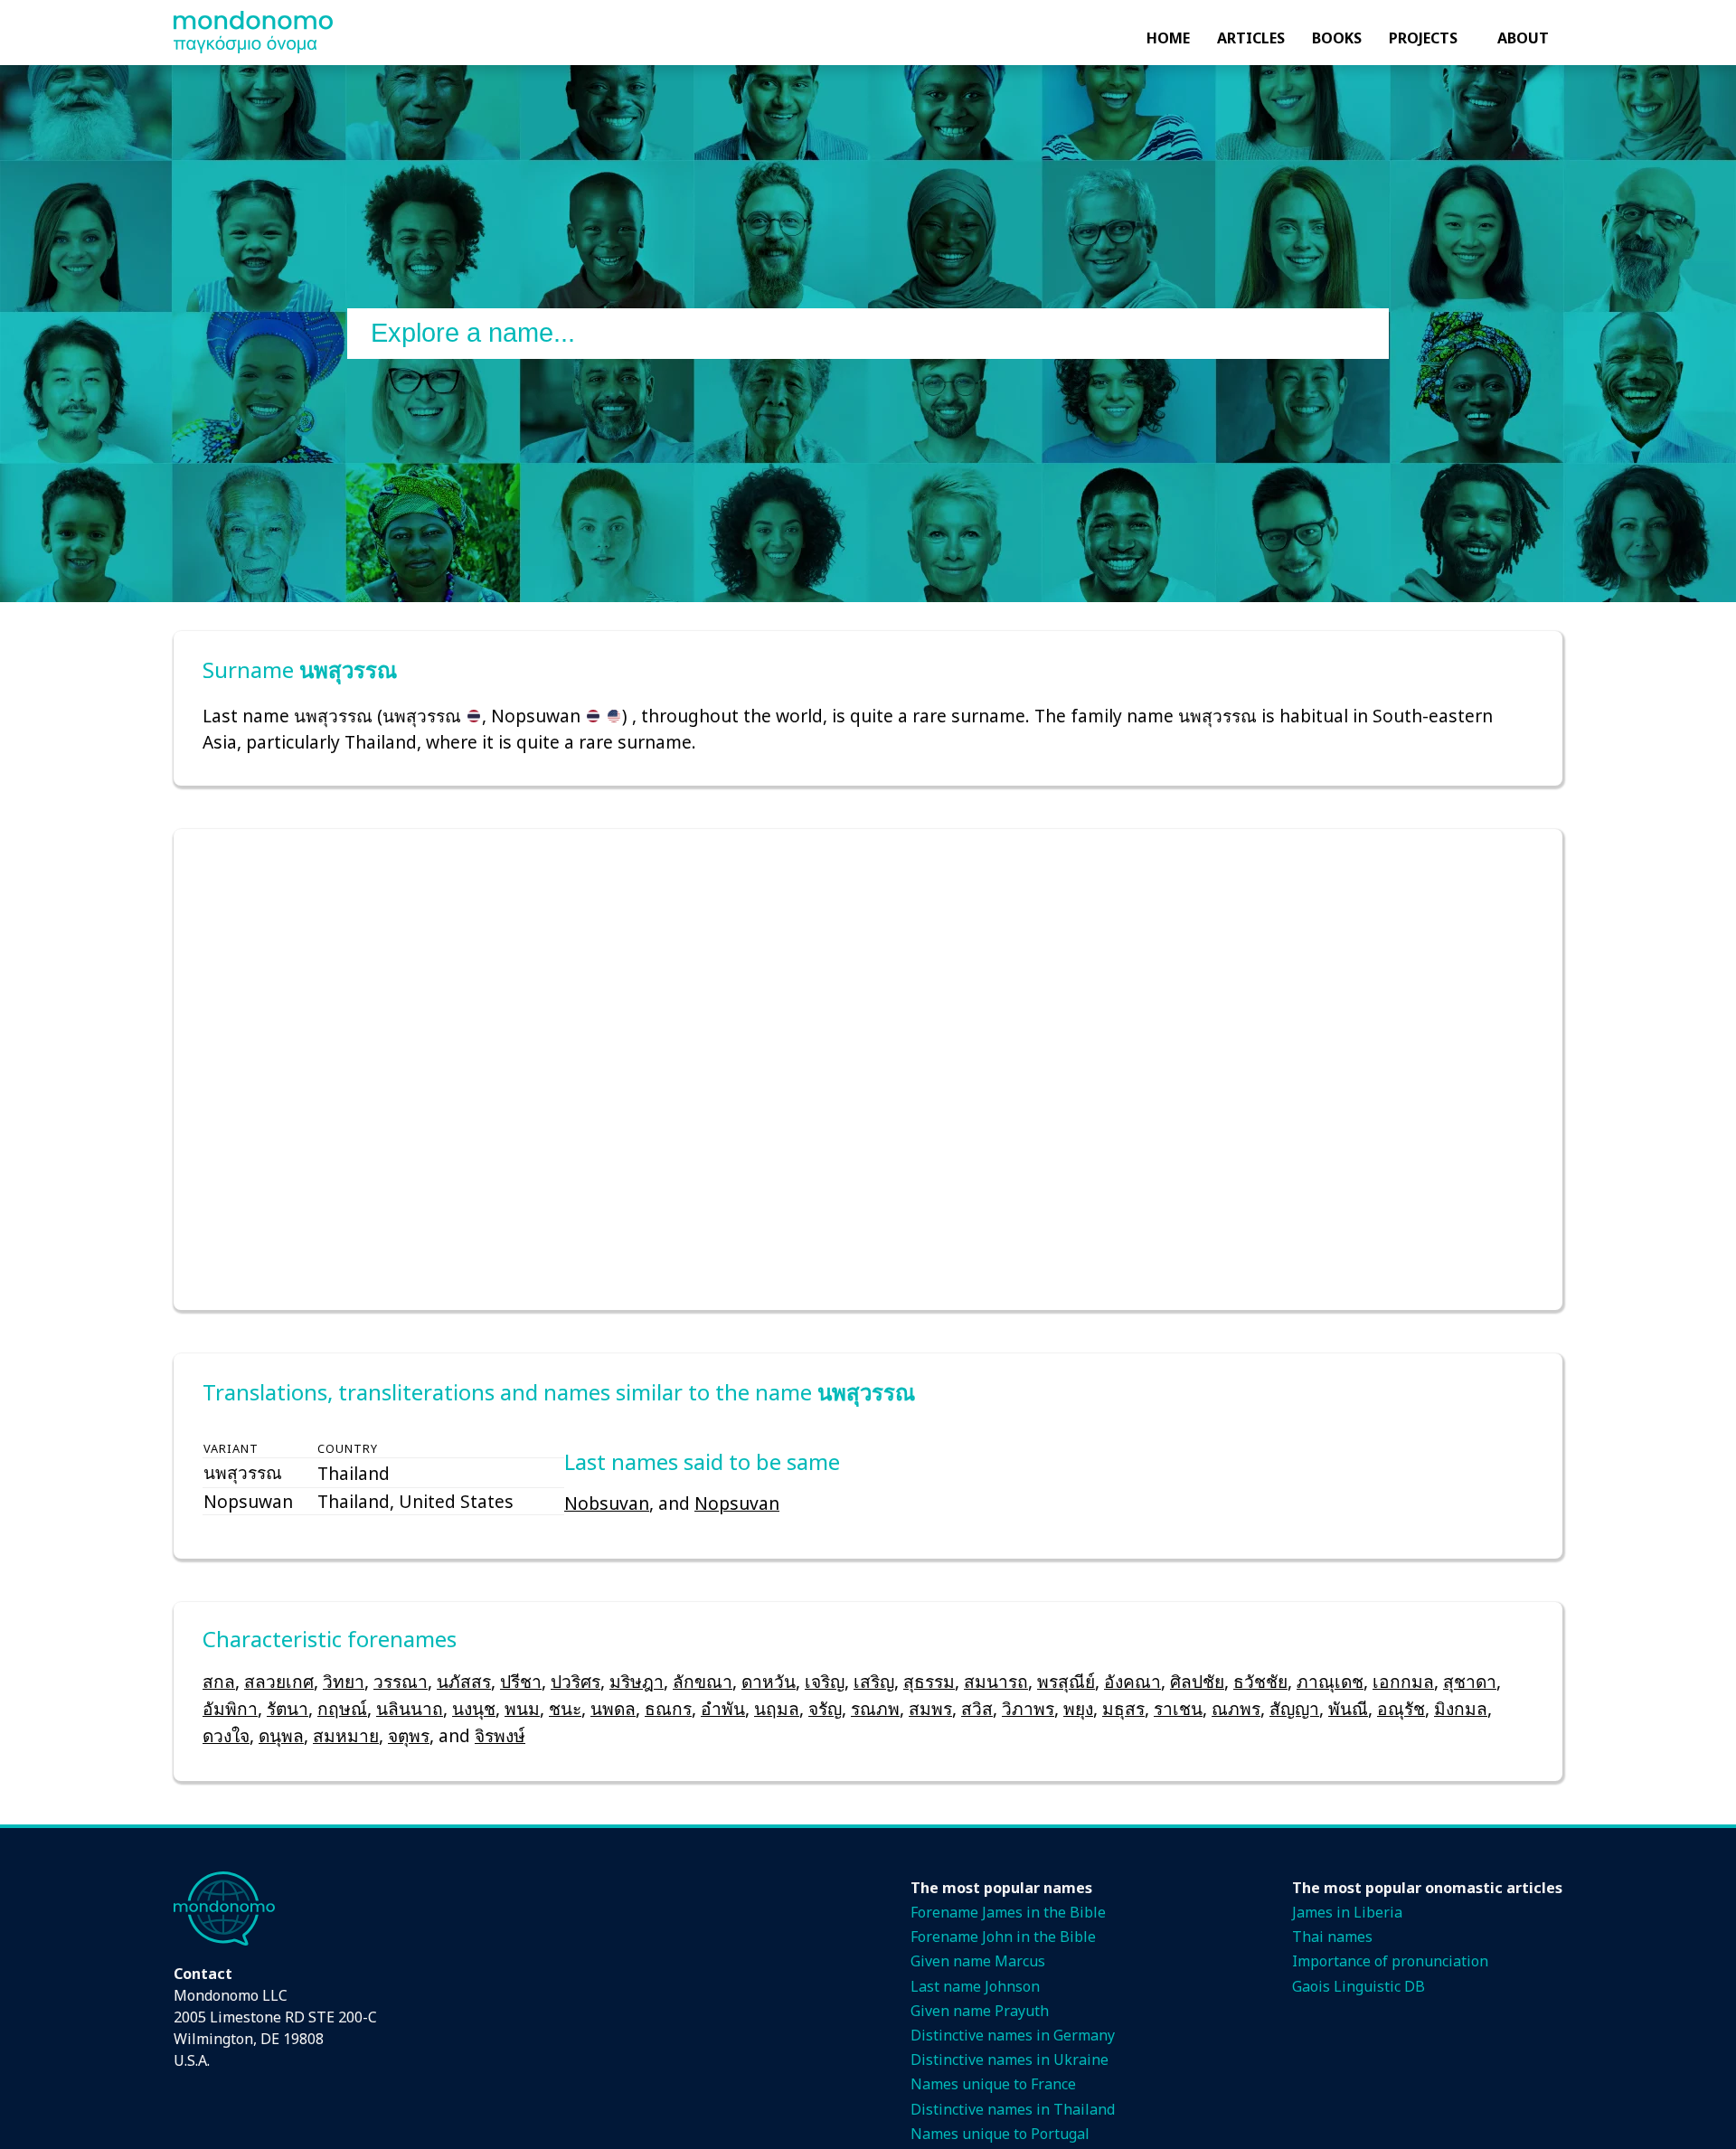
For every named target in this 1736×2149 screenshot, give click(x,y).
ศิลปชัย (1197, 1681)
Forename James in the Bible (1008, 1912)
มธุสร (1123, 1708)
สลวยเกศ (279, 1681)
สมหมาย (346, 1735)
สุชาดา (1470, 1681)
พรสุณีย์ (1066, 1681)
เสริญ (874, 1681)
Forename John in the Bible (1003, 1937)
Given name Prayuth (980, 2011)
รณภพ (875, 1708)
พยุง (1078, 1708)
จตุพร (409, 1735)
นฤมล (777, 1708)
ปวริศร (576, 1681)
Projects (1423, 38)
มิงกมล (1461, 1708)
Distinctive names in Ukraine (1010, 2059)
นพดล (613, 1708)
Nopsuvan (737, 1503)
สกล (219, 1681)
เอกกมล (1403, 1681)
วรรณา (401, 1681)
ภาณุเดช (1330, 1681)
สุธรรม (929, 1681)
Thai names (1332, 1937)
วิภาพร (1028, 1708)
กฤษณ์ (342, 1708)
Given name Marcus (978, 1961)
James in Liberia (1347, 1912)
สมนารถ (996, 1681)
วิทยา (344, 1681)
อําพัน (723, 1708)
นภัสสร (464, 1681)
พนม (522, 1708)
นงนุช (474, 1708)
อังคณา (1132, 1681)
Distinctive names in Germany (1013, 2035)
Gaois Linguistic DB (1359, 1986)
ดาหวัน (769, 1681)
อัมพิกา (230, 1708)
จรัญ (825, 1708)
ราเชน (1178, 1708)
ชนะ (565, 1708)
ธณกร (668, 1708)
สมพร (930, 1708)
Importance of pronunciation (1390, 1961)
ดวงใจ (226, 1735)
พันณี (1348, 1708)
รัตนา (288, 1708)
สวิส (977, 1708)
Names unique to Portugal (1000, 2134)
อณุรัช (1401, 1708)
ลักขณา (703, 1681)
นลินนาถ (410, 1708)
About (1523, 38)
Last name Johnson (975, 1986)
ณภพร (1236, 1708)
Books (1337, 38)
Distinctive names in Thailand (1013, 2109)
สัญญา (1294, 1708)
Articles (1251, 38)
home (1168, 38)
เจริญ (825, 1681)
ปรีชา (521, 1681)
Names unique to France (993, 2084)
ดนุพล (281, 1735)
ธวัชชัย (1260, 1681)
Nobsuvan (607, 1503)
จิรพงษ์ (500, 1735)
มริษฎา (637, 1681)
